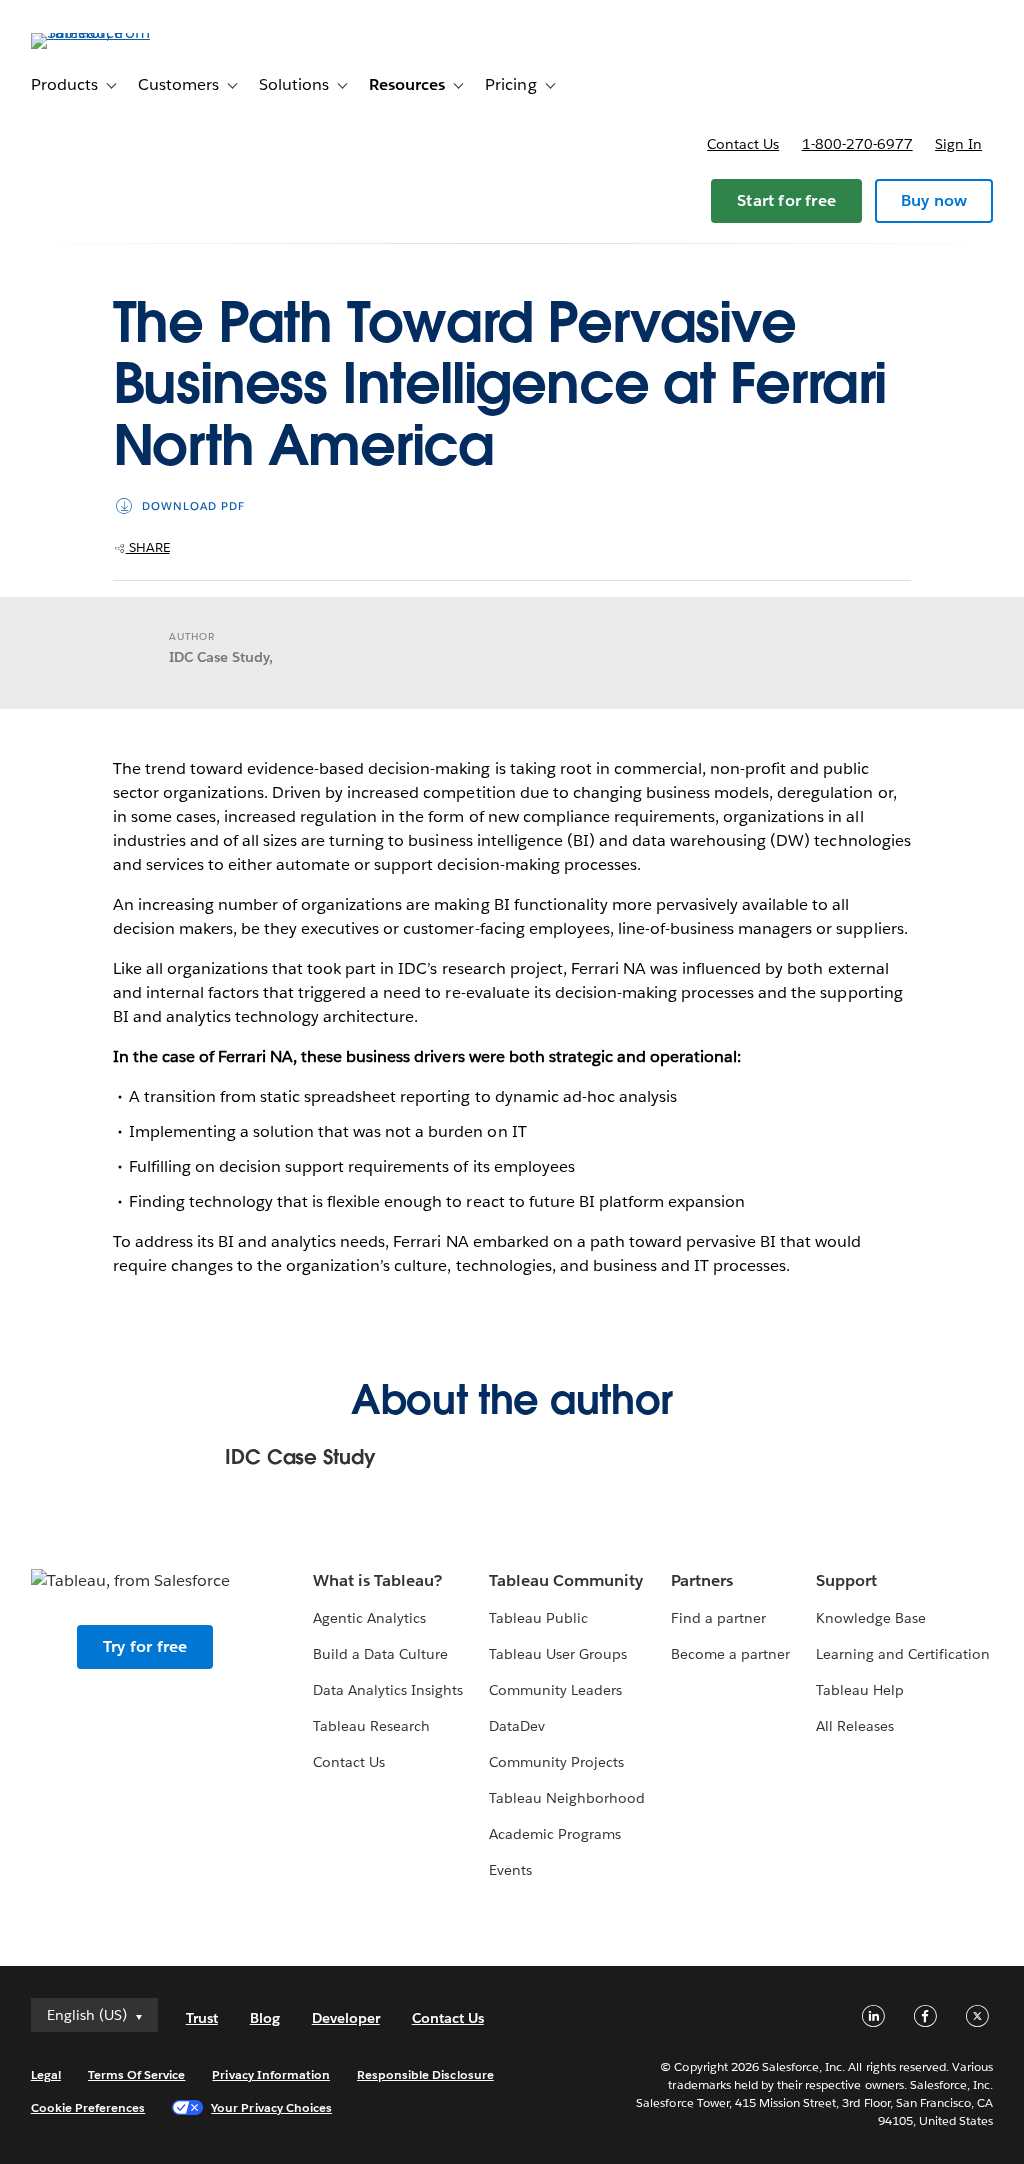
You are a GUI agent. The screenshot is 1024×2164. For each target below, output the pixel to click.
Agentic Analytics (369, 1618)
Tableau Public (538, 1618)
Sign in (958, 144)
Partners (702, 1580)
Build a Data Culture (380, 1654)
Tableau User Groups (558, 1654)
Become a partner (730, 1654)
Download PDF (193, 506)
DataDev (517, 1726)
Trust (202, 2018)
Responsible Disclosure (425, 2074)
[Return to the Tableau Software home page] (106, 32)
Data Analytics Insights (388, 1690)
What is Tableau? (377, 1580)
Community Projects (556, 1762)
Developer (346, 2018)
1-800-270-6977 (857, 144)
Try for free (145, 1646)
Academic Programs (555, 1834)
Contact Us (349, 1762)
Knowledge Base (871, 1618)
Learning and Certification (903, 1654)
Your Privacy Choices (271, 2107)
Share (148, 547)
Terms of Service (136, 2074)
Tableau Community (566, 1580)
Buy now (934, 200)
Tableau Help (860, 1690)
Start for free (786, 200)
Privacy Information (271, 2074)
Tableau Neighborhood (567, 1798)
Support (846, 1580)
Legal (46, 2074)
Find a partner (718, 1618)
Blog (265, 2018)
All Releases (855, 1726)
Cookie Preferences (88, 2107)
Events (510, 1870)
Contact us (743, 144)
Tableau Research (371, 1726)
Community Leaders (555, 1690)
